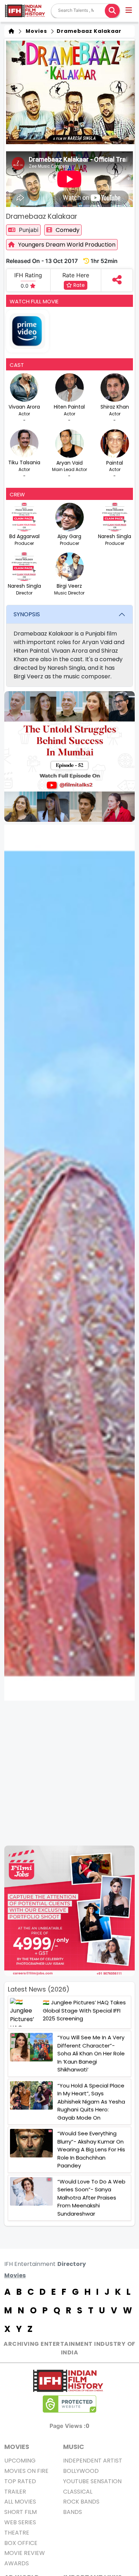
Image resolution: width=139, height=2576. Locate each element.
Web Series (20, 2522)
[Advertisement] (69, 1773)
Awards (17, 2563)
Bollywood (81, 2471)
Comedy (68, 230)
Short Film (20, 2512)
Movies (35, 31)
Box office (21, 2543)
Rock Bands (81, 2502)
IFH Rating (28, 275)
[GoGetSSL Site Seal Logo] (69, 2404)
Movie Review (25, 2553)
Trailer (15, 2492)
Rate (78, 285)
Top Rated (20, 2481)
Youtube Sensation (92, 2481)
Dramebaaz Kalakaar (88, 31)
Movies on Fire (26, 2471)
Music (74, 2447)
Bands (73, 2512)
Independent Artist (93, 2461)
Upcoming (20, 2461)
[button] (129, 11)
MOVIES (17, 2447)
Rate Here (76, 275)
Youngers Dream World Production (67, 245)
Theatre (17, 2533)
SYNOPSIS (27, 614)
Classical (78, 2492)
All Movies (20, 2502)
